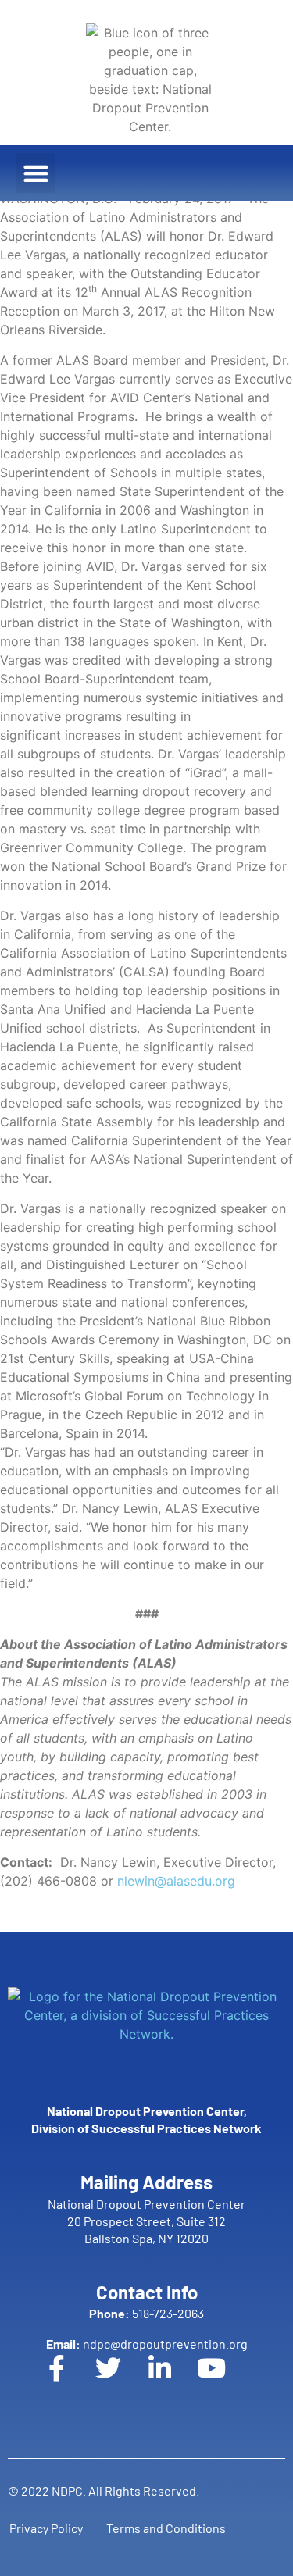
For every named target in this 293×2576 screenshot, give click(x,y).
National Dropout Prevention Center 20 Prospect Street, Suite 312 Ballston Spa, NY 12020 (146, 2221)
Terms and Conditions (166, 2528)
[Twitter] (121, 2381)
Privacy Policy (46, 2528)
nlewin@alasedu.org (176, 1881)
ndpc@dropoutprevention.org (147, 2344)
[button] (36, 173)
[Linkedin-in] (173, 2381)
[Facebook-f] (70, 2381)
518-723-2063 (146, 2313)
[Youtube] (224, 2381)
